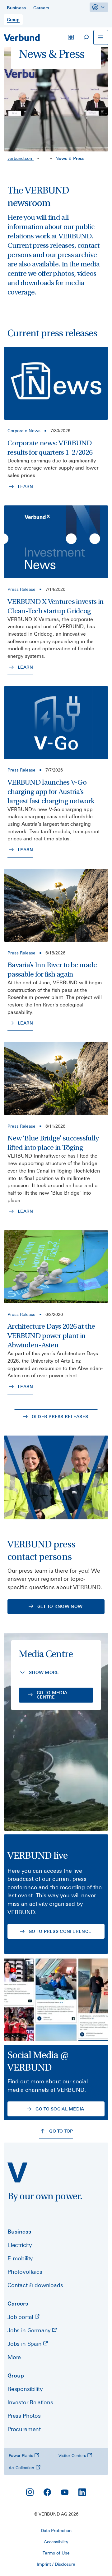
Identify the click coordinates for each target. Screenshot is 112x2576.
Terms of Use (56, 2553)
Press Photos (24, 2416)
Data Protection (56, 2531)
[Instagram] (30, 2492)
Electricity (20, 2245)
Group (16, 2375)
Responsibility (25, 2389)
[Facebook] (47, 2492)
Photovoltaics (25, 2272)
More (14, 2357)
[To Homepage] (22, 37)
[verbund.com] (17, 2172)
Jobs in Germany (30, 2330)
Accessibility (56, 2542)
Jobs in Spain (25, 2344)
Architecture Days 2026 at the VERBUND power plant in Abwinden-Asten (51, 1336)
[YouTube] (65, 2492)
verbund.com (21, 158)
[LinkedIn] (82, 2492)
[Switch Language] (71, 37)
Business (19, 2232)
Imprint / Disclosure (56, 2564)
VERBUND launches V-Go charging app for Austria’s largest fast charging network (51, 792)
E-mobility (20, 2258)
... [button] (44, 158)
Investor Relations (30, 2402)
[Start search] (86, 37)
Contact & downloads (35, 2285)
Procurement (24, 2429)
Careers (18, 2304)
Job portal (21, 2317)
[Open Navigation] (101, 37)
